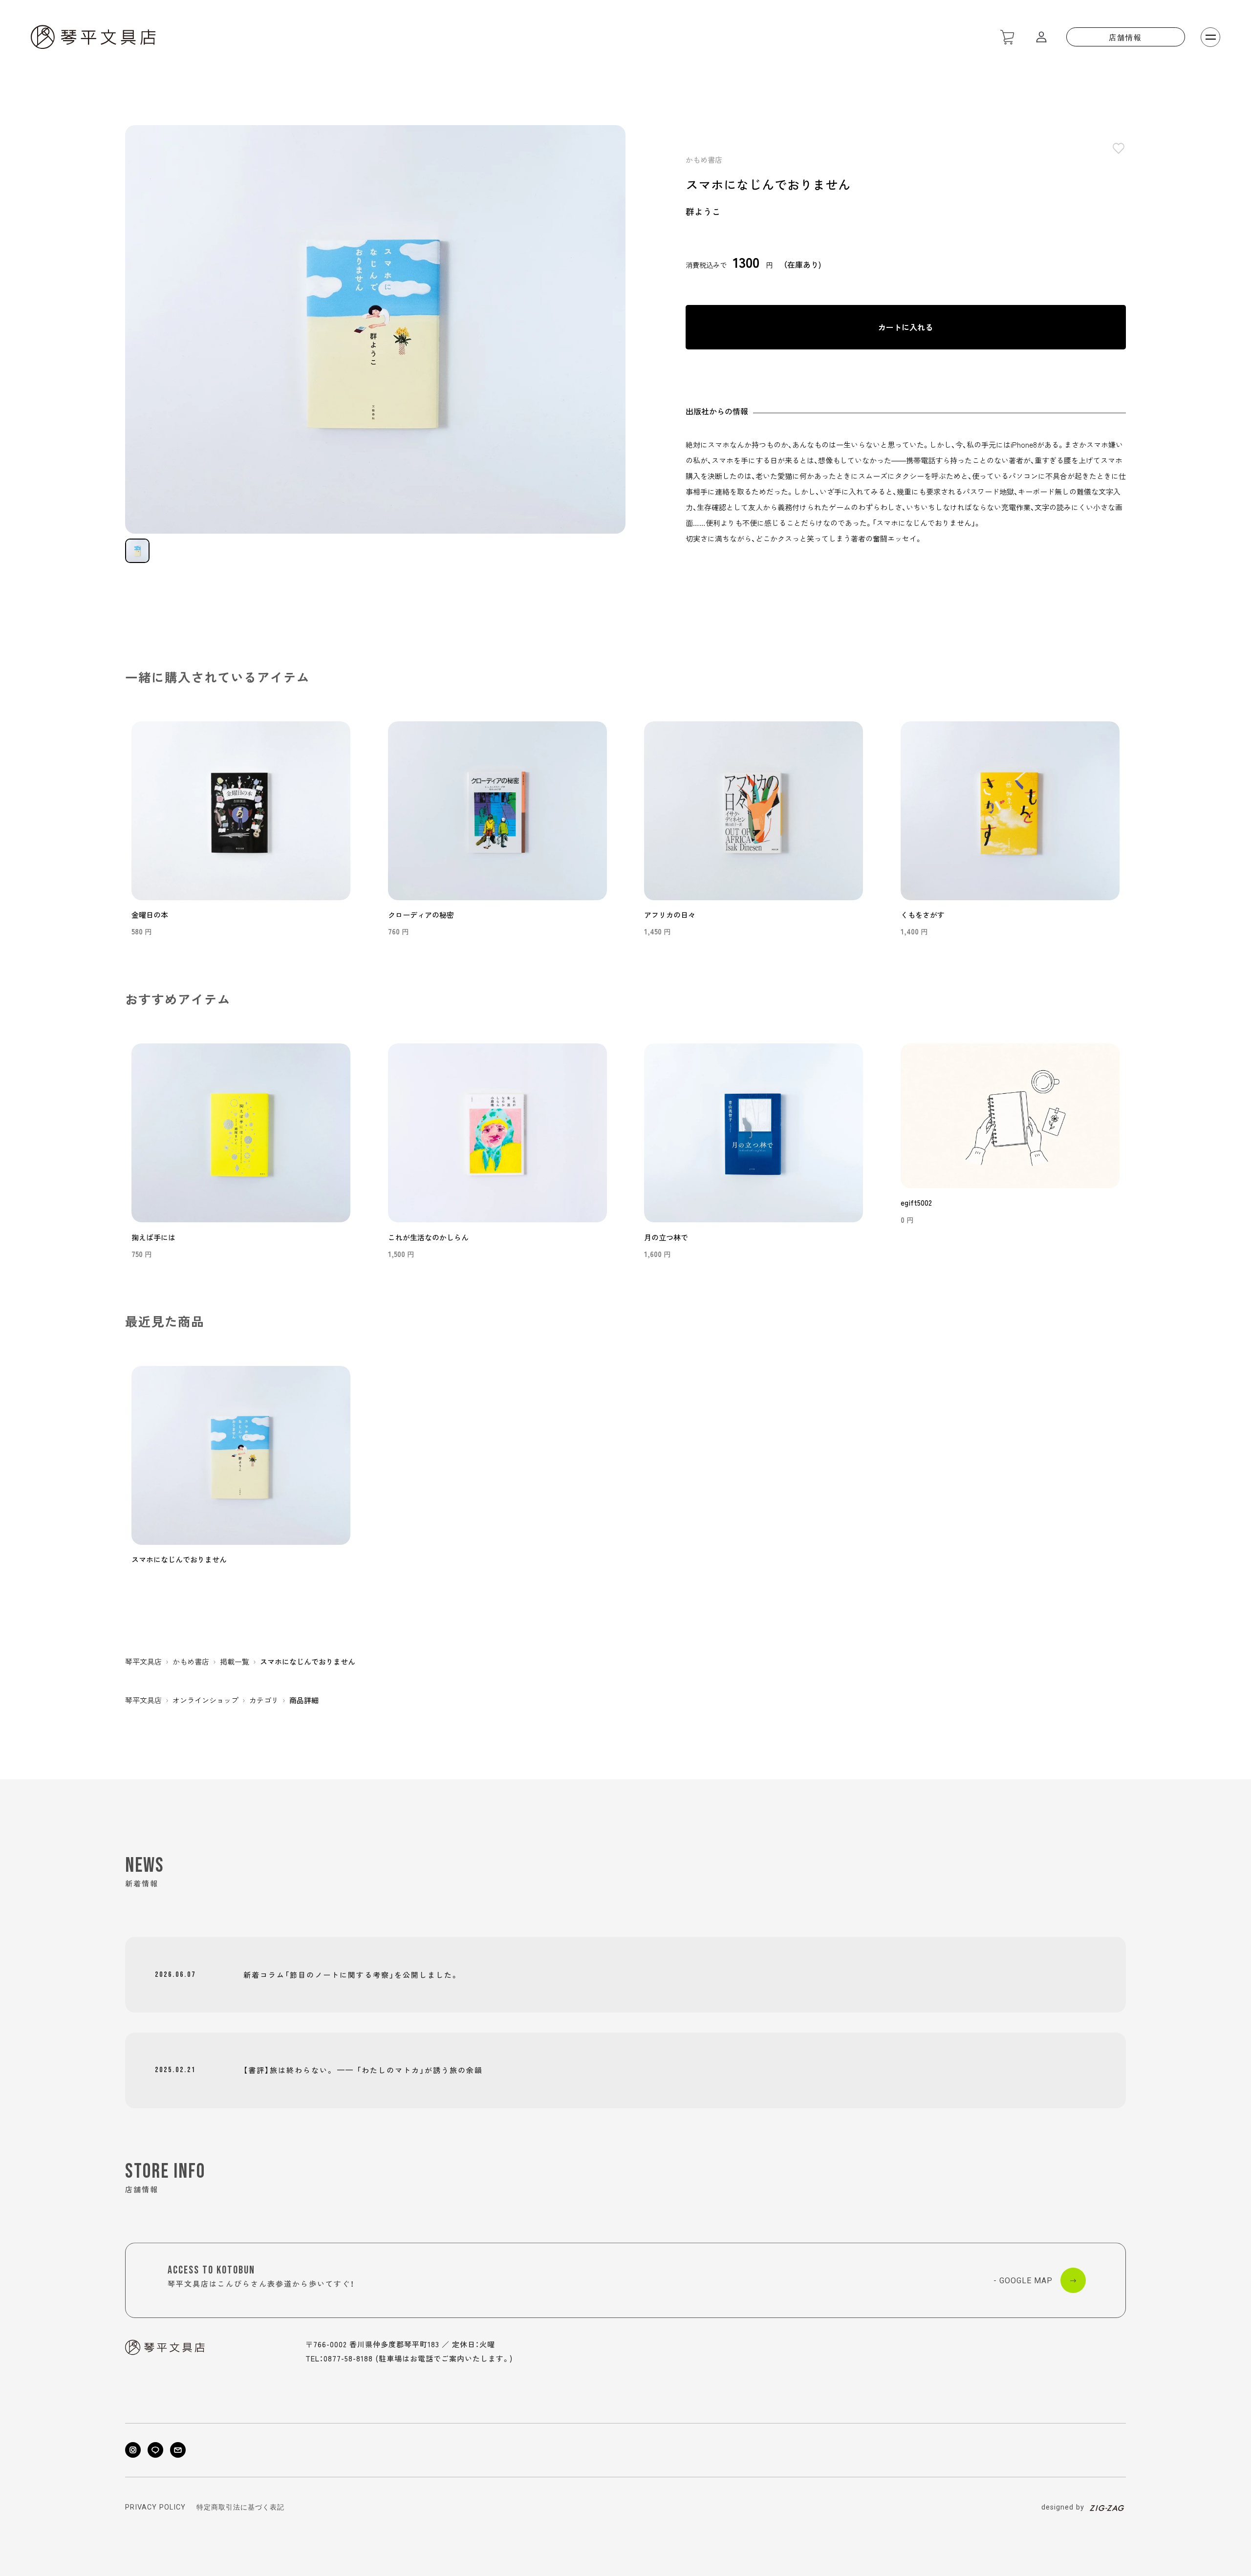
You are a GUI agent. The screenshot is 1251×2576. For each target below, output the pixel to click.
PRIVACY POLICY (155, 2508)
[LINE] (155, 2450)
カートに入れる (906, 327)
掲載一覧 (235, 1661)
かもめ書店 (704, 160)
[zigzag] (1107, 2508)
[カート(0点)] (1007, 37)
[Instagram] (133, 2450)
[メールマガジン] (178, 2450)
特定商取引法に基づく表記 (240, 2508)
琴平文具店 (143, 1661)
